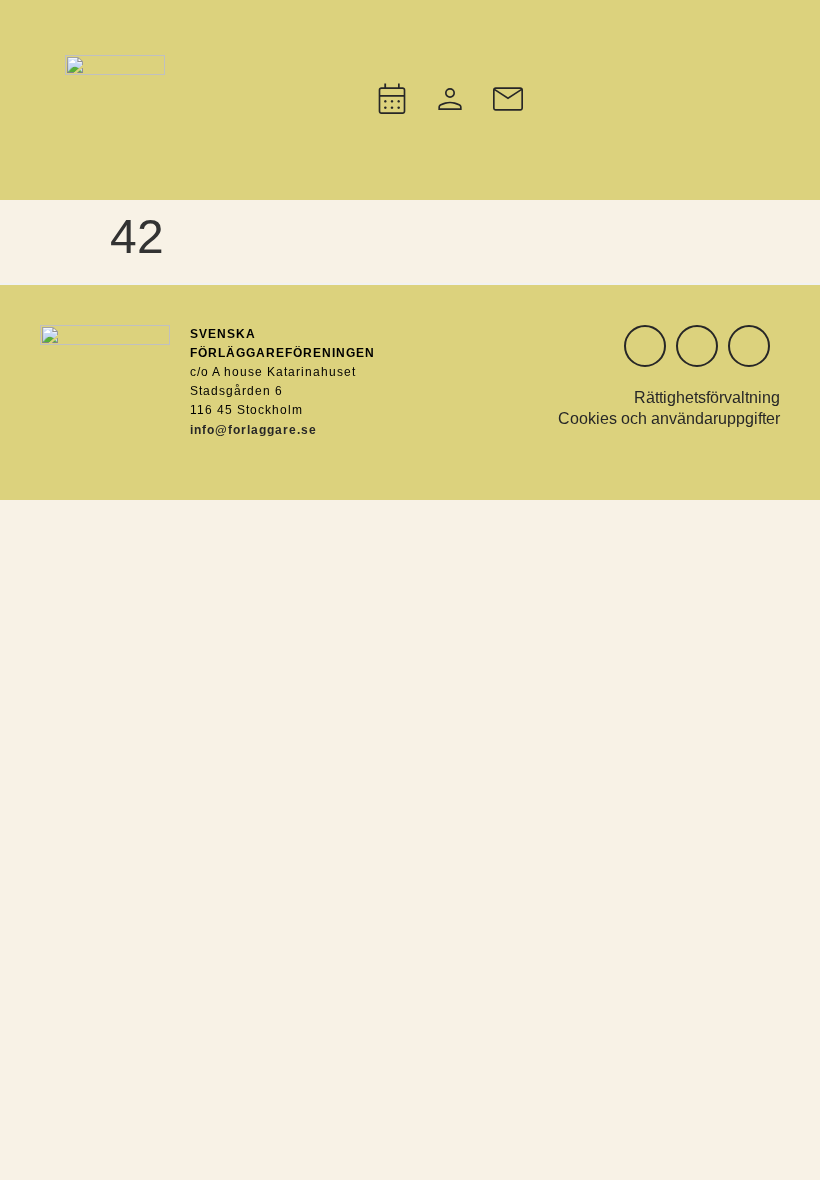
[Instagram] (645, 346)
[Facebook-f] (749, 346)
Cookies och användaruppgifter (669, 418)
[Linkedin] (697, 346)
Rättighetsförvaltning (707, 397)
